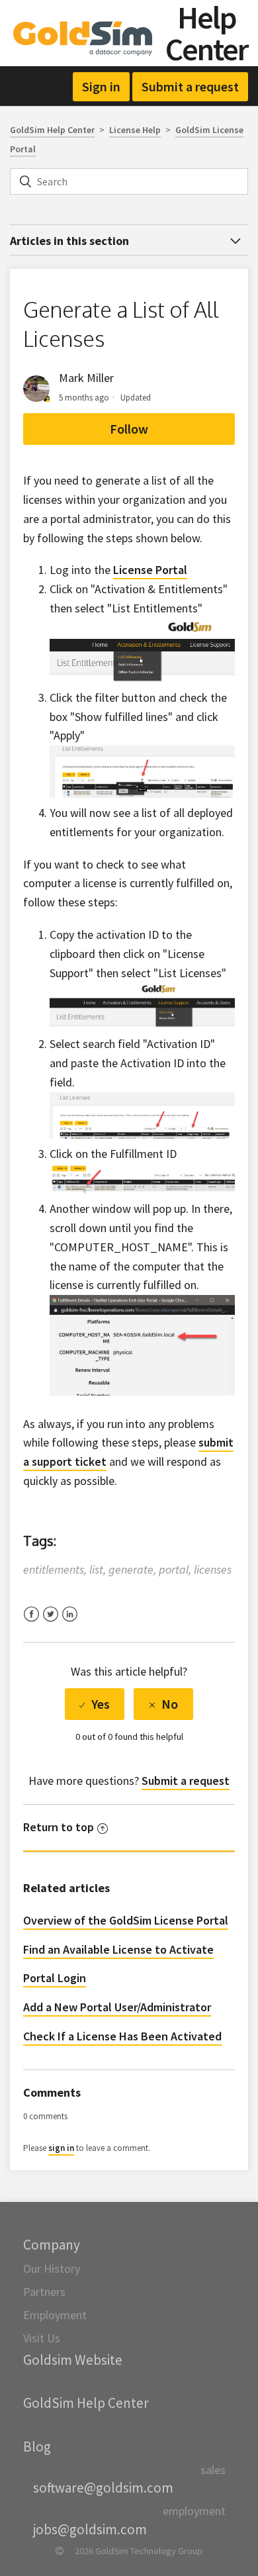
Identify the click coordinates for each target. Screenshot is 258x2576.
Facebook (31, 1622)
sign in (61, 2148)
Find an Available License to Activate (118, 1949)
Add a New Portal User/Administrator (117, 2007)
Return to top (59, 1827)
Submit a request (190, 86)
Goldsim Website (73, 2360)
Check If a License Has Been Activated (122, 2036)
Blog (37, 2447)
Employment (55, 2315)
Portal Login (55, 1978)
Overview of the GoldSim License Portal (126, 1920)
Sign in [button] (101, 86)
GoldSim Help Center (52, 130)
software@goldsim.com (103, 2488)
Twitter (51, 1622)
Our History (52, 2268)
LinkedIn (70, 1622)
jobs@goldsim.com (90, 2529)
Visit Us (42, 2338)
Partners (44, 2292)
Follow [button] (129, 429)
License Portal (150, 570)
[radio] (95, 1704)
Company (52, 2245)
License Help (135, 130)
